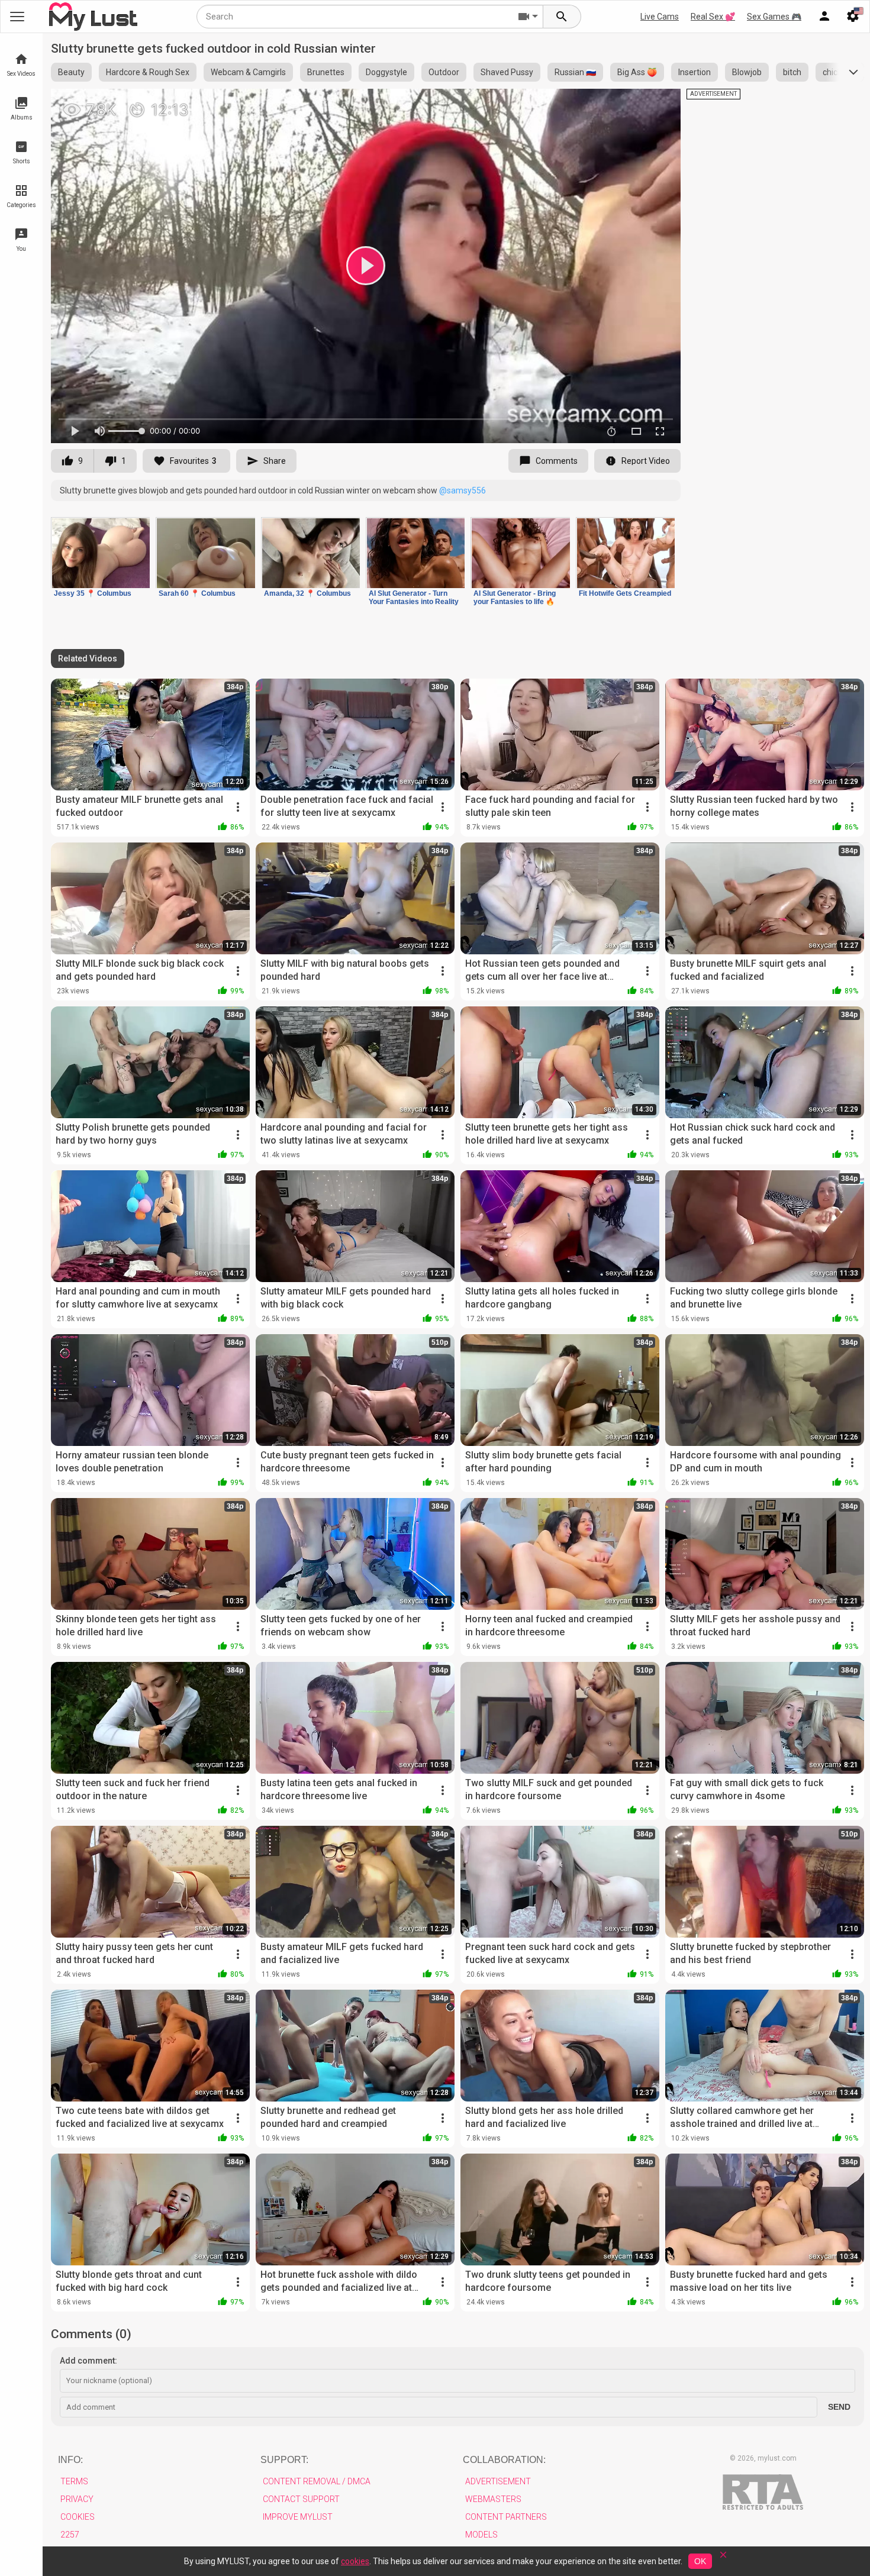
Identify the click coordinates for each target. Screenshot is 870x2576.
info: (70, 2460)
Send (839, 2407)
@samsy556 (463, 490)
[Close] (723, 2559)
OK (700, 2561)
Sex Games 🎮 (774, 17)
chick (832, 72)
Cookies (78, 2517)
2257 (70, 2535)
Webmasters (493, 2499)
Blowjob (747, 72)
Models (481, 2535)
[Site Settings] (853, 17)
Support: (284, 2460)
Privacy (77, 2499)
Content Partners (506, 2517)
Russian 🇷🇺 (575, 72)
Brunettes (326, 72)
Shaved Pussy (507, 72)
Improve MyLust (298, 2517)
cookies (355, 2561)
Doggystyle (386, 72)
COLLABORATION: (504, 2460)
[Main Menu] (17, 17)
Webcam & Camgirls (248, 72)
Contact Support (301, 2499)
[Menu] (824, 17)
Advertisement (498, 2481)
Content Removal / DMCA (317, 2481)
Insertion (695, 72)
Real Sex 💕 (713, 17)
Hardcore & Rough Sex (148, 72)
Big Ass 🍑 (637, 72)
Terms (74, 2481)
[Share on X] (659, 103)
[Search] (562, 17)
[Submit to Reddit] (633, 103)
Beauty (71, 72)
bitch (792, 72)
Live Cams (660, 17)
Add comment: (88, 2361)
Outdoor (444, 72)
